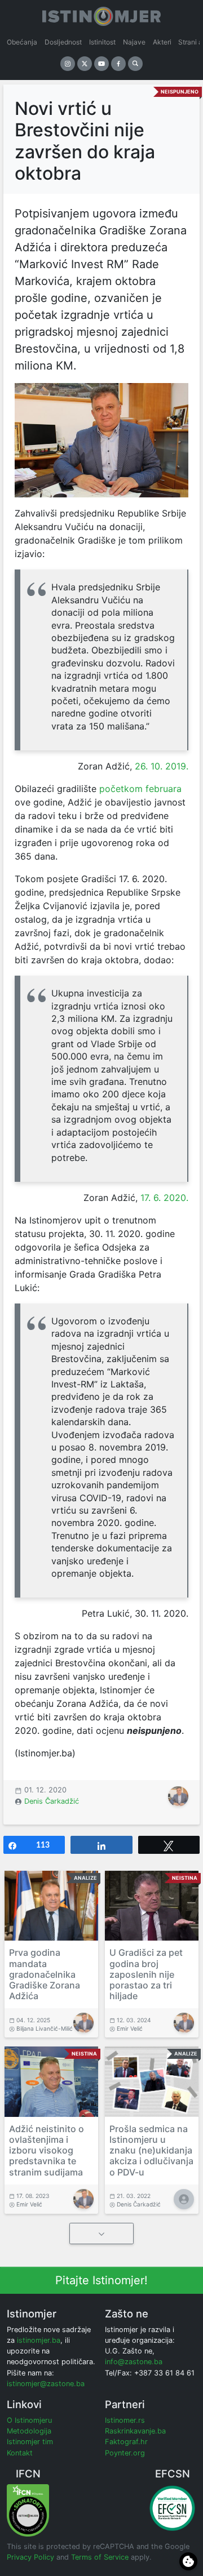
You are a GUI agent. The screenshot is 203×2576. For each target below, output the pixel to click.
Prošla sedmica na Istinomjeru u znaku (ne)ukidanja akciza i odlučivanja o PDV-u (151, 2150)
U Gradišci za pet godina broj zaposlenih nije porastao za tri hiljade (146, 1974)
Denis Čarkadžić (52, 1801)
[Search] (135, 64)
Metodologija (29, 2431)
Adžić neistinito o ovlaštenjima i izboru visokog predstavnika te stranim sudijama (47, 2150)
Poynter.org (125, 2453)
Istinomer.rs (125, 2420)
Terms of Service (100, 2557)
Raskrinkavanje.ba (135, 2431)
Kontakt (20, 2453)
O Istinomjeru (29, 2420)
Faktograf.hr (126, 2442)
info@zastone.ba (134, 2362)
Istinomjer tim (30, 2442)
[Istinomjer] (101, 14)
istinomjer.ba (39, 2340)
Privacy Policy (30, 2557)
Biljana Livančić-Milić (45, 2028)
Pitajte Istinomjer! (101, 2280)
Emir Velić (130, 2028)
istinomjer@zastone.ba (46, 2384)
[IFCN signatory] (28, 2510)
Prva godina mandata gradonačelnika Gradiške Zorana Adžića (45, 1974)
